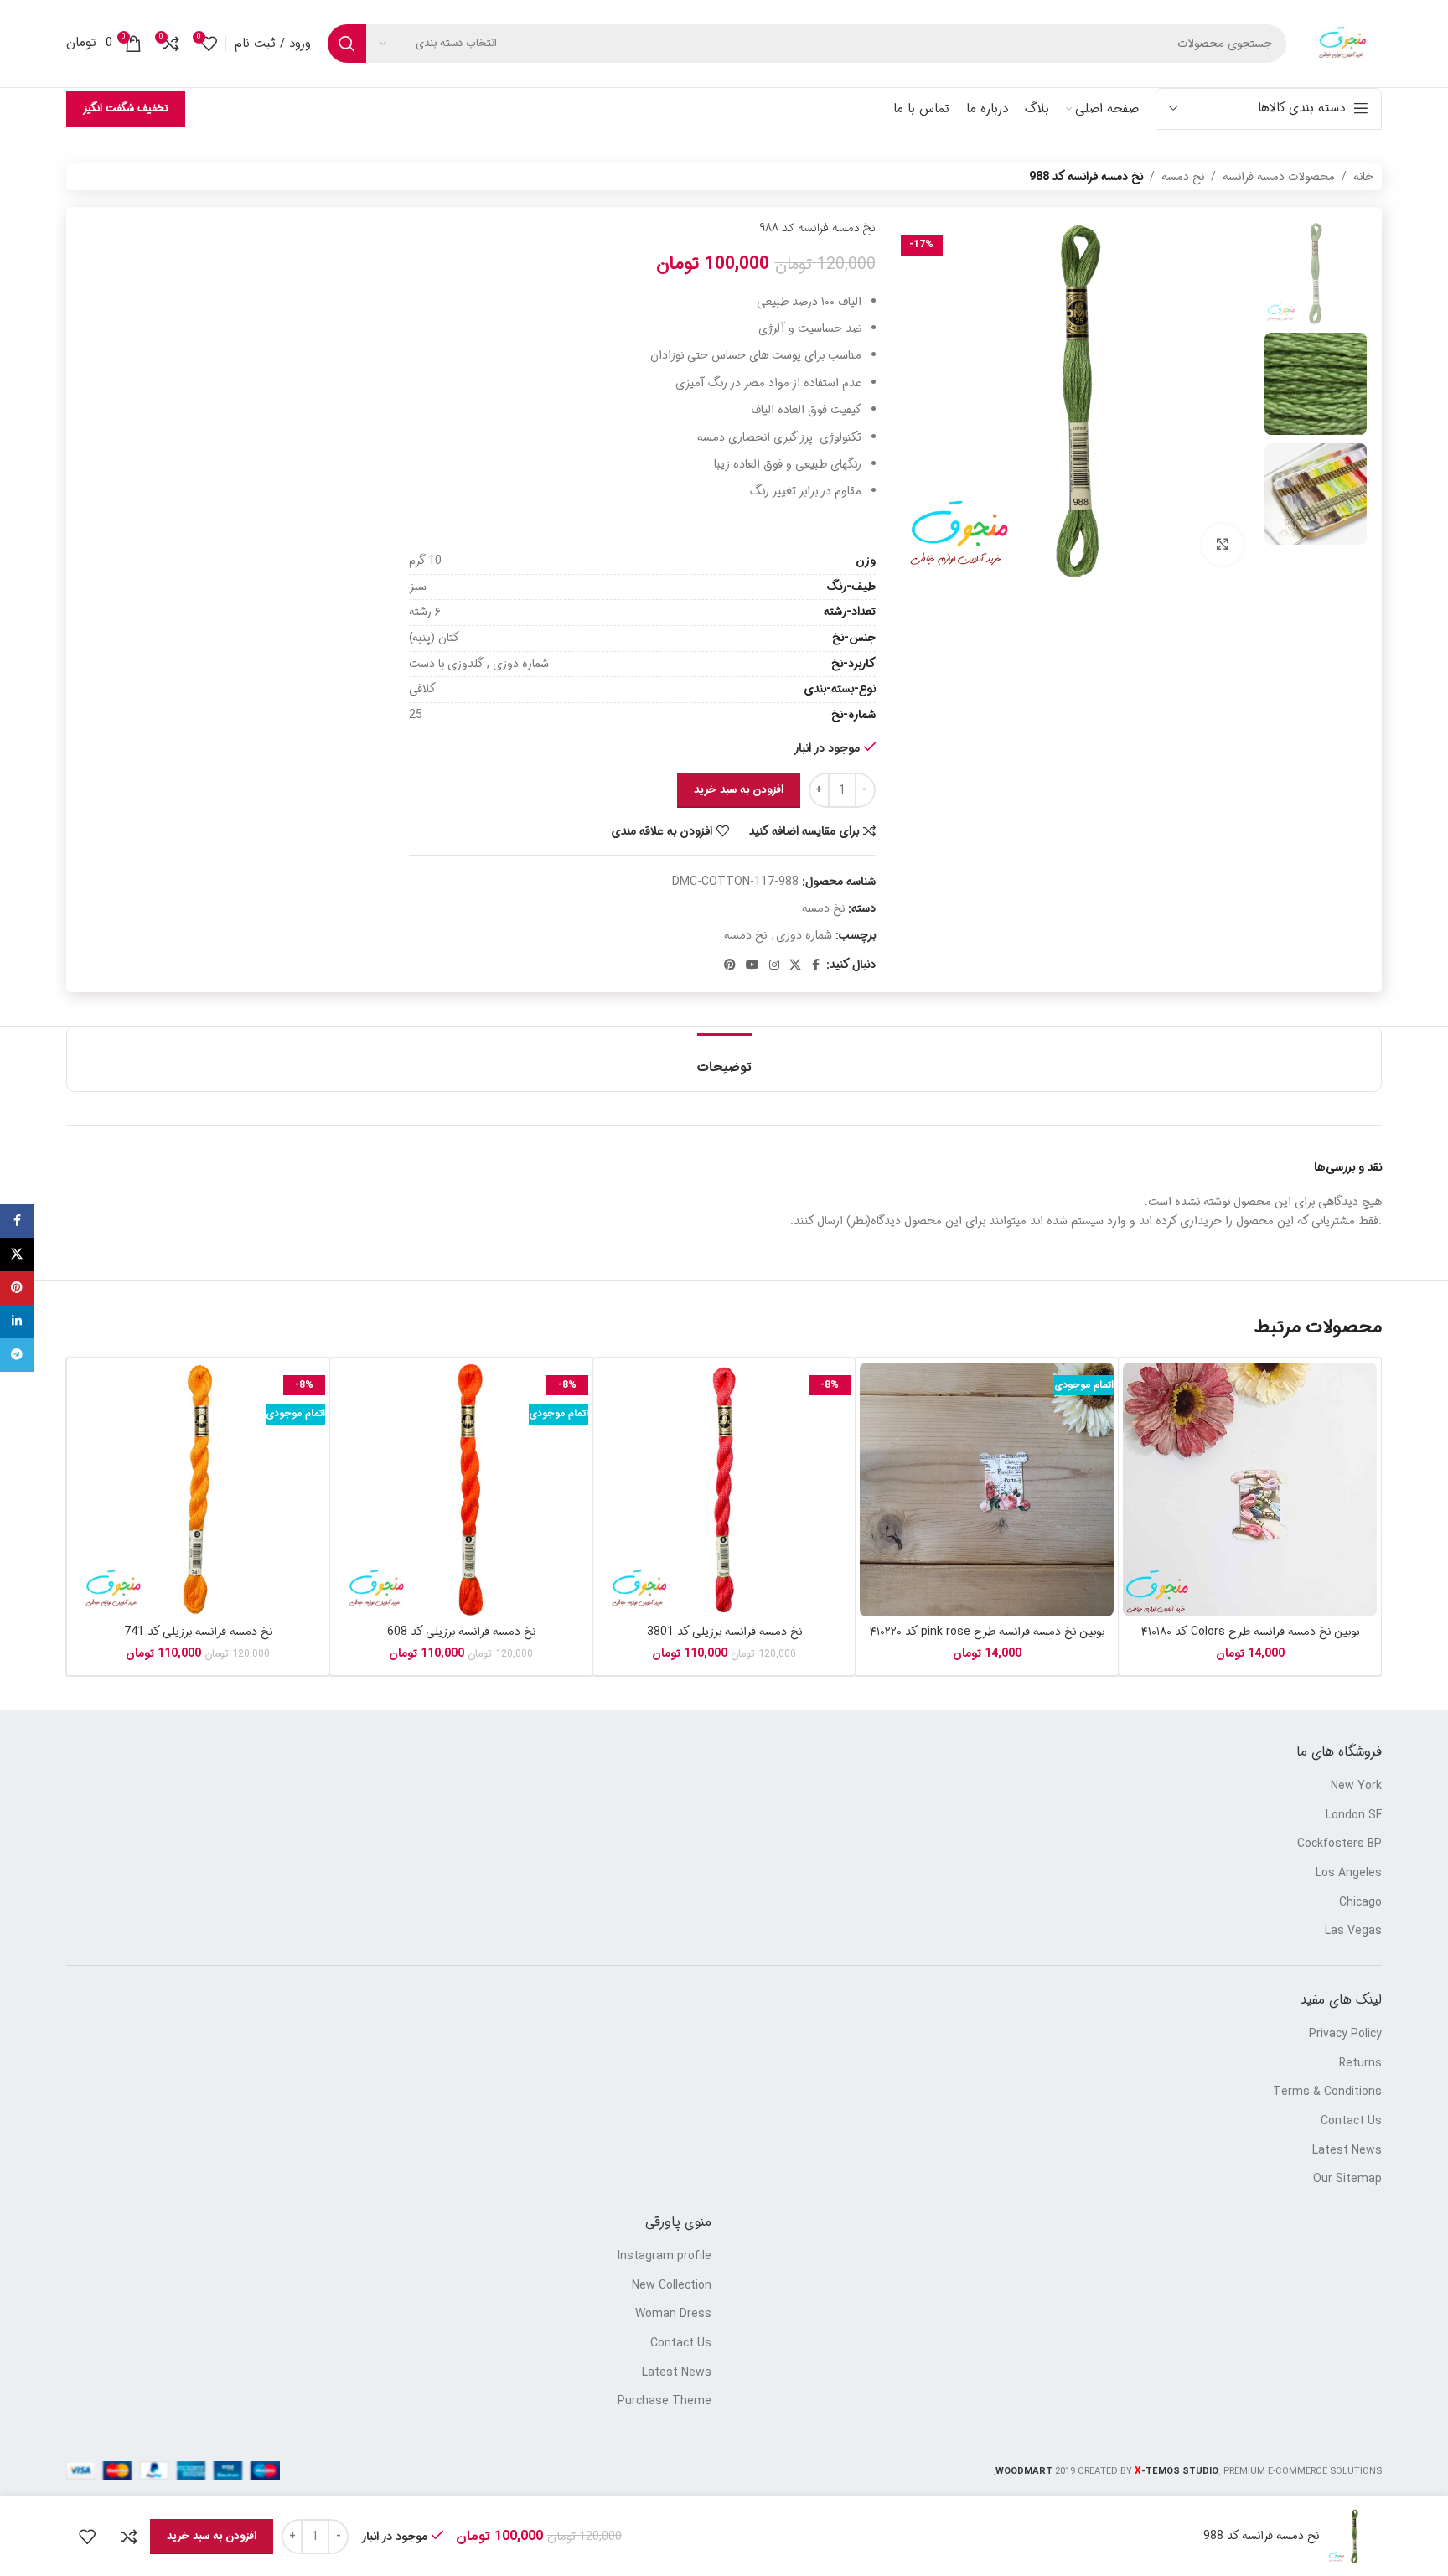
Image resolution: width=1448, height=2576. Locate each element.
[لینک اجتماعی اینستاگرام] (774, 965)
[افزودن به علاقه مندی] (87, 2537)
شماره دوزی (804, 935)
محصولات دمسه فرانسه (1279, 177)
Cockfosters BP (1339, 1844)
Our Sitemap (1347, 2180)
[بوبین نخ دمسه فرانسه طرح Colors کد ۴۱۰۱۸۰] (1250, 1490)
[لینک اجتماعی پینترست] (730, 965)
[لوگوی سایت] (1342, 44)
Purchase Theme (665, 2402)
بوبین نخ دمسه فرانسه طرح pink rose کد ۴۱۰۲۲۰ (987, 1632)
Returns (1360, 2064)
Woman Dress (673, 2315)
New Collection (672, 2286)
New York (1356, 1787)
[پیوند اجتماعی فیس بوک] (816, 965)
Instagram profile (665, 2257)
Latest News (1347, 2151)
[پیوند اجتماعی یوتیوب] (752, 965)
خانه (1363, 177)
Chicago (1360, 1903)
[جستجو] (347, 44)
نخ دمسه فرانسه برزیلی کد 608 (461, 1632)
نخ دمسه (1183, 177)
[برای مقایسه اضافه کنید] (129, 2537)
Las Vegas (1353, 1932)
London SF (1354, 1816)
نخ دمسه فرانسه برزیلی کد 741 (198, 1632)
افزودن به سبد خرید (739, 790)
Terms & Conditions (1327, 2092)
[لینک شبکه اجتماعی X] (795, 965)
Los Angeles (1349, 1874)
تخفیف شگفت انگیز (126, 109)
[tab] (724, 1059)
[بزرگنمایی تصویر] (1223, 545)
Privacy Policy (1345, 2035)
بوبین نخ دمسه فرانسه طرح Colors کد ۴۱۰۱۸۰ (1250, 1632)
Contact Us (1351, 2122)
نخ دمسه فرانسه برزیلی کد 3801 (724, 1632)
